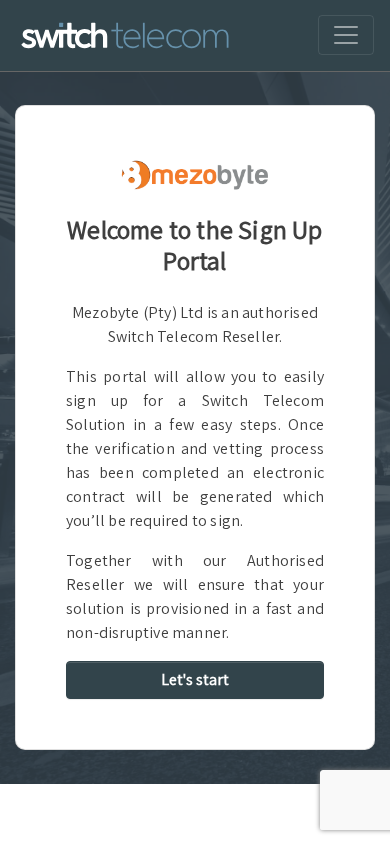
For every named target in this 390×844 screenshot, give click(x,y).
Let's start (195, 679)
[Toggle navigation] (346, 35)
